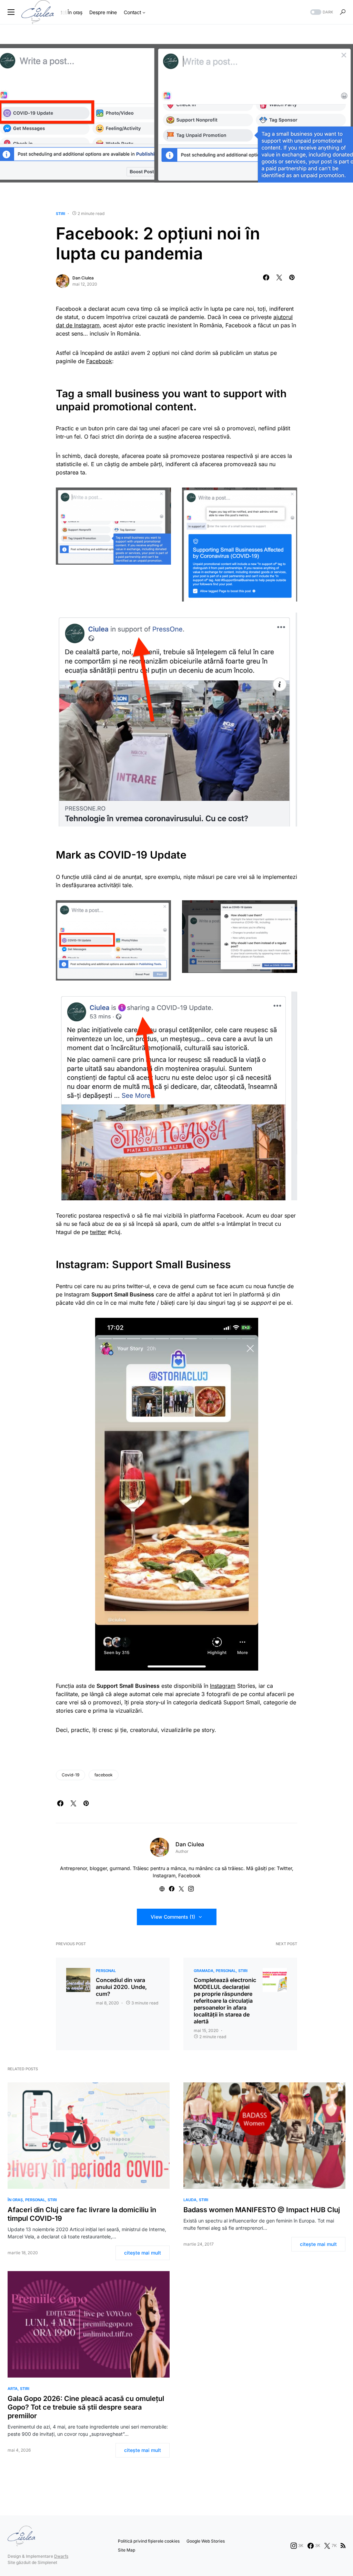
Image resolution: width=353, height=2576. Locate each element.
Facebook (99, 361)
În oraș (15, 2200)
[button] (11, 12)
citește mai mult (143, 2253)
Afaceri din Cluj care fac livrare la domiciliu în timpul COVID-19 (82, 2214)
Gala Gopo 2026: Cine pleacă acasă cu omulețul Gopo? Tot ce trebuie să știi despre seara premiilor (86, 2407)
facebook (104, 1775)
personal (106, 1971)
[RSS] (343, 2546)
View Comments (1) (173, 1917)
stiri (60, 214)
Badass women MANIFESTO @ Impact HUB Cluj (262, 2210)
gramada (204, 1971)
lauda (190, 2200)
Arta (13, 2389)
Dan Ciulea (83, 278)
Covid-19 (70, 1775)
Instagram (223, 1686)
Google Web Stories (206, 2541)
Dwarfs (61, 2556)
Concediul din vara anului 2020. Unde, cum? (121, 1987)
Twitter (284, 1868)
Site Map (127, 2550)
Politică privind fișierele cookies (149, 2541)
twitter (98, 1232)
